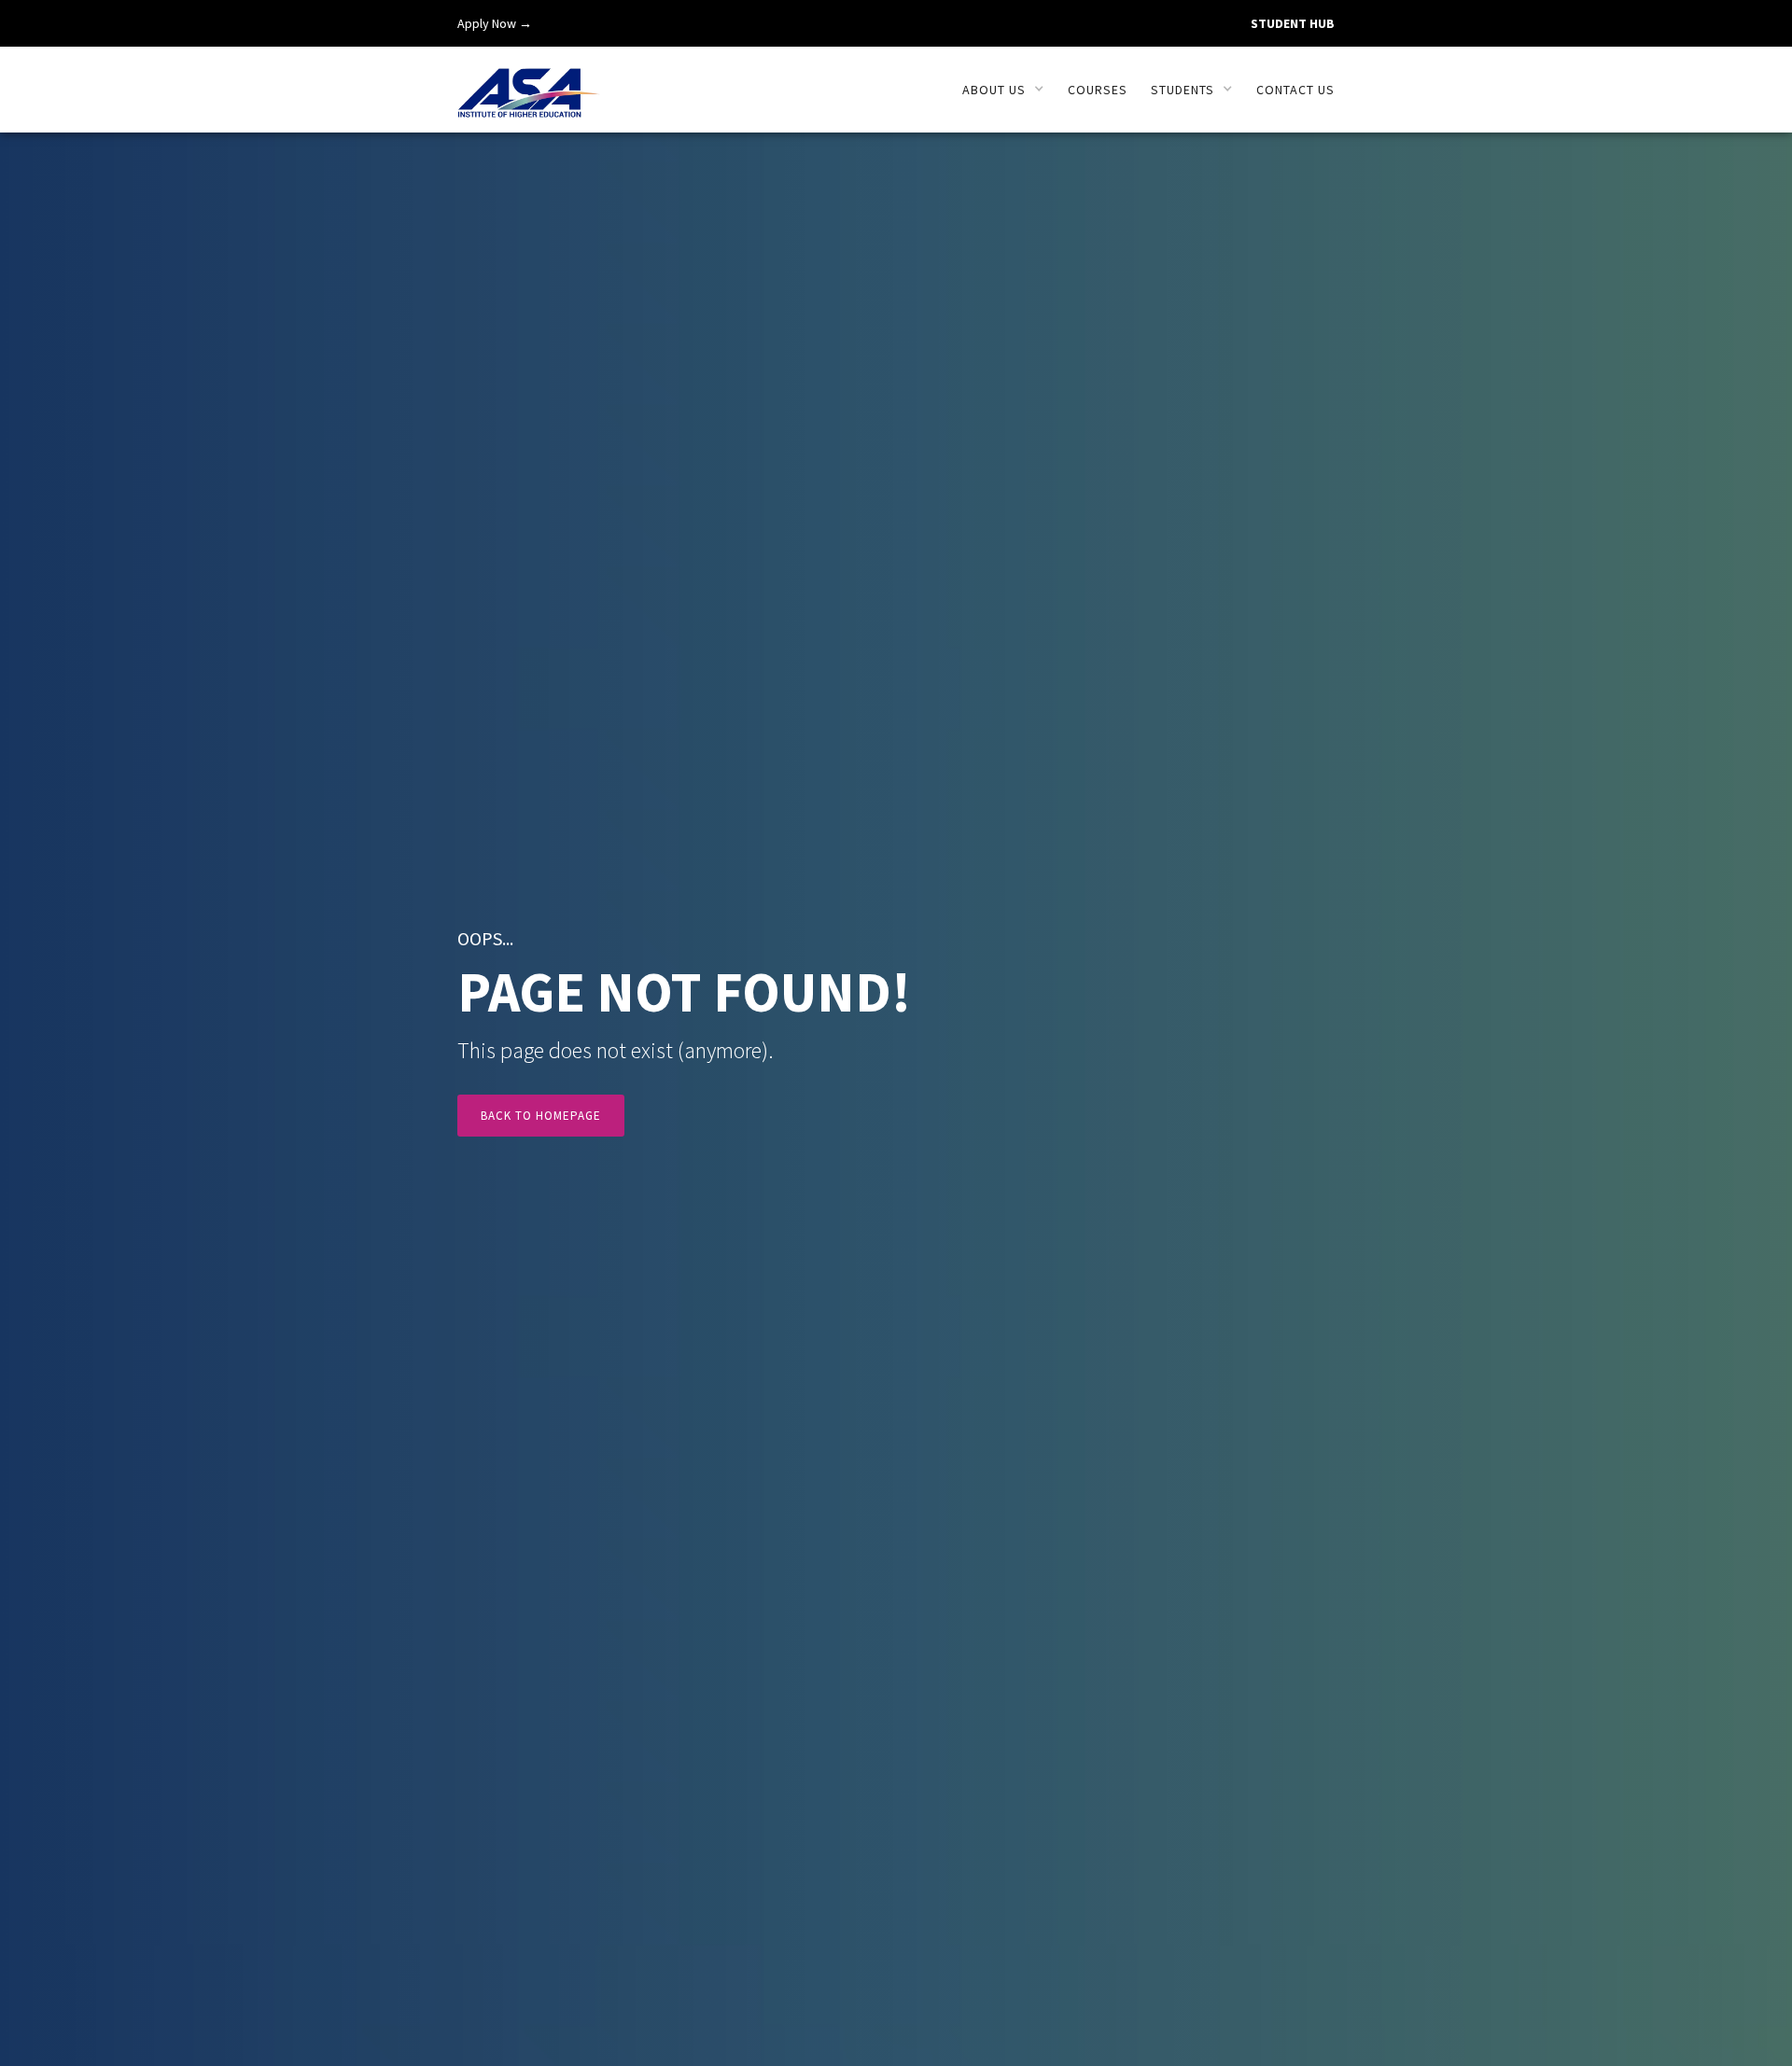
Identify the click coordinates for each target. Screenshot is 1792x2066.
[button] (1003, 90)
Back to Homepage (541, 1116)
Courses (1098, 90)
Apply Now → (495, 23)
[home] (529, 83)
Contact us (1295, 90)
